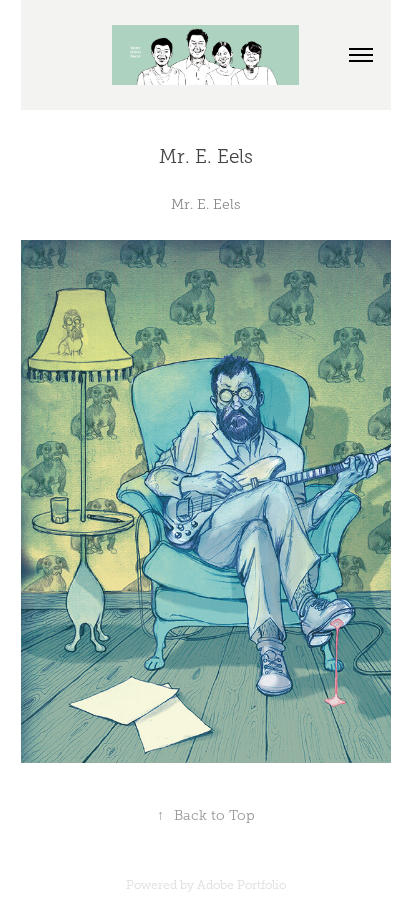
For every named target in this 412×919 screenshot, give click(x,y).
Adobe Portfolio (241, 885)
